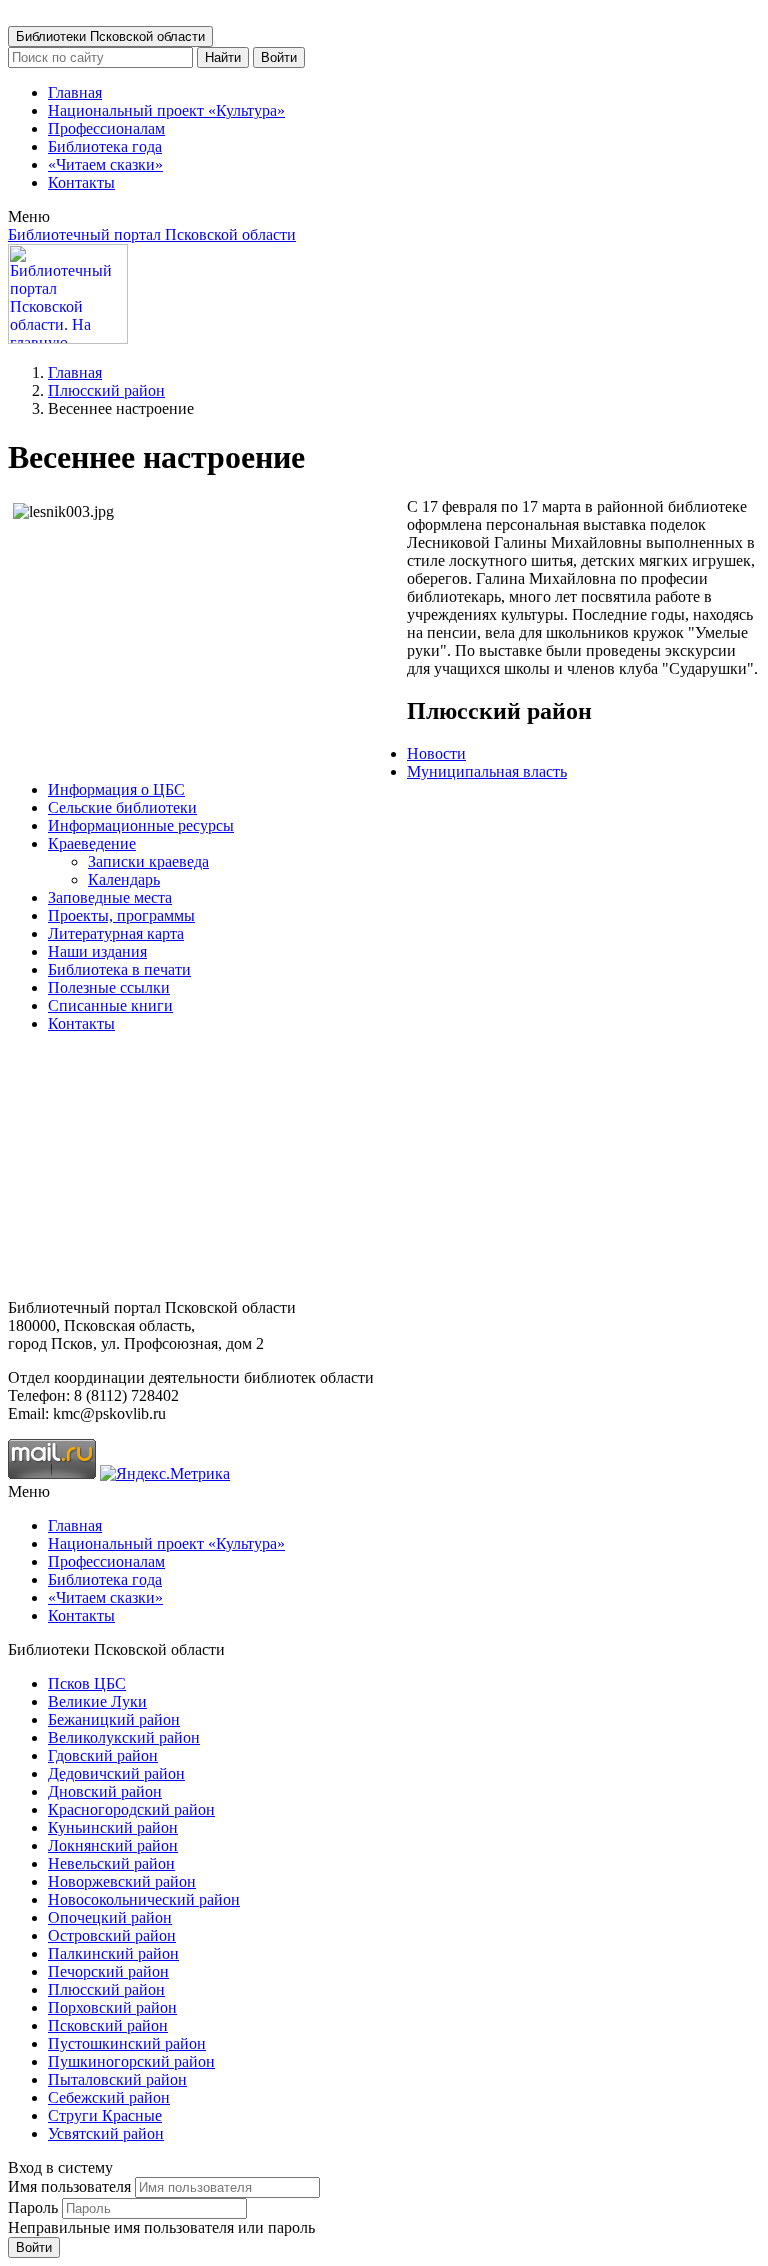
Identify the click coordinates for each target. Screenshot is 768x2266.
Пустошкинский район (127, 2043)
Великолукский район (124, 1737)
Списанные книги (110, 1005)
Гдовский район (103, 1755)
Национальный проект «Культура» (166, 110)
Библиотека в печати (119, 969)
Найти (223, 57)
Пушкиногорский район (131, 2061)
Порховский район (112, 2007)
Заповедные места (110, 897)
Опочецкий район (110, 1917)
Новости (436, 753)
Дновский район (105, 1791)
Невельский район (111, 1863)
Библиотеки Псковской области (110, 36)
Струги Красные (105, 2115)
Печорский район (108, 1971)
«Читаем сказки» (105, 164)
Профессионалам (106, 128)
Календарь (124, 879)
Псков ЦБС (87, 1683)
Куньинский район (113, 1827)
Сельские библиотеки (122, 807)
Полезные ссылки (109, 987)
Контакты (81, 182)
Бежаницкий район (114, 1719)
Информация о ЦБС (116, 789)
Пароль (33, 2207)
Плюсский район (106, 390)
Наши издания (97, 951)
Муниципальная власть (487, 771)
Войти (279, 57)
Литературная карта (116, 933)
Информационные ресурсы (141, 825)
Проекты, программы (121, 915)
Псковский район (108, 2025)
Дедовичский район (116, 1773)
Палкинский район (113, 1953)
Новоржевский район (122, 1881)
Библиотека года (105, 146)
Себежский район (109, 2097)
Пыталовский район (117, 2079)
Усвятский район (106, 2133)
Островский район (112, 1935)
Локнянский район (113, 1845)
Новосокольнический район (144, 1899)
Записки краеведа (148, 861)
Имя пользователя (69, 2186)
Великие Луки (97, 1701)
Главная (75, 92)
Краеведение (92, 843)
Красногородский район (131, 1809)
